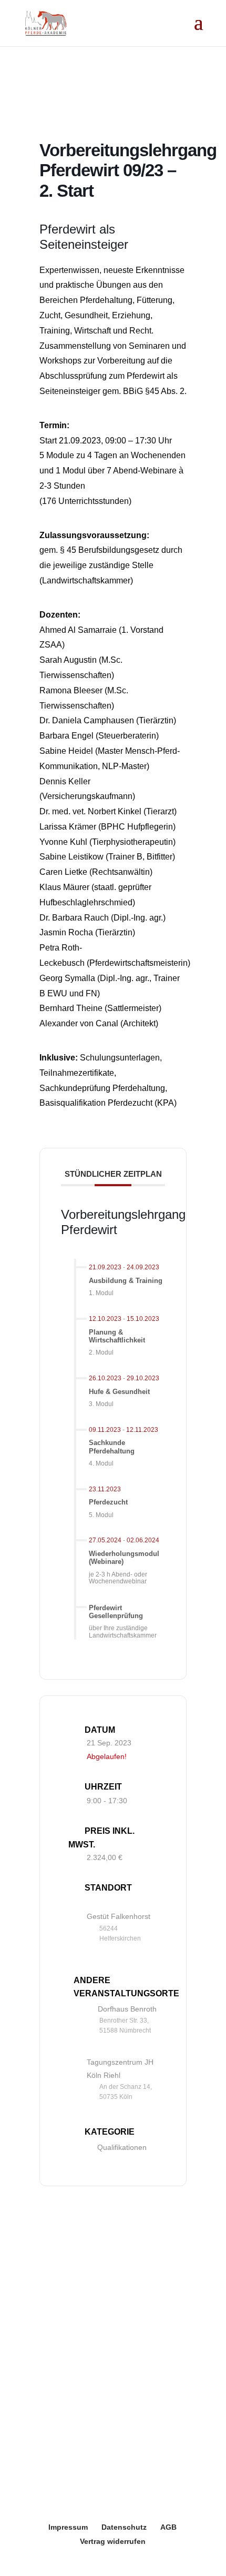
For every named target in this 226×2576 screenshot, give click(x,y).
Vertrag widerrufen (113, 2541)
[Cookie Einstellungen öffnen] (19, 2562)
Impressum (68, 2527)
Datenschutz (124, 2527)
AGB (168, 2527)
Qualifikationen (122, 2147)
